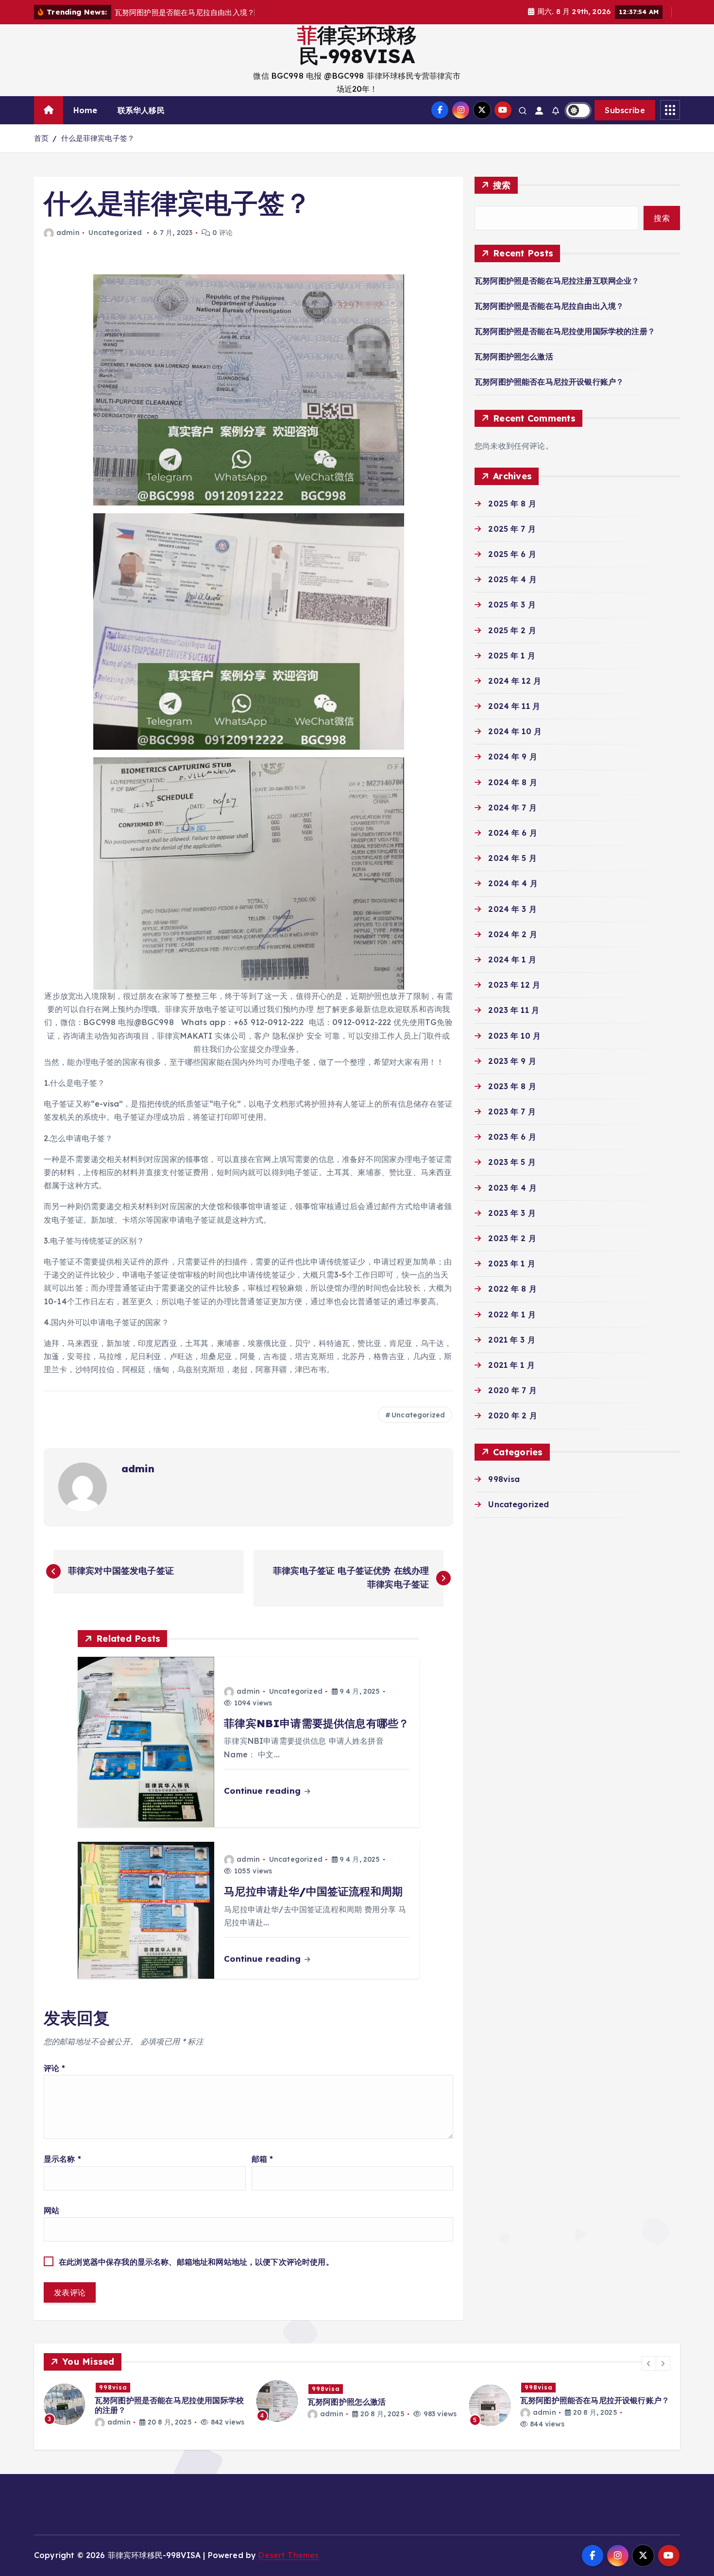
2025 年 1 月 (512, 656)
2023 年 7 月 (512, 1111)
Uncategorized (115, 233)
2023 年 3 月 (512, 1213)
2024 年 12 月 (515, 681)
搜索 (502, 185)
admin (68, 233)
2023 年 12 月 (514, 985)
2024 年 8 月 (513, 782)
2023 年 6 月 (512, 1137)
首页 (41, 138)
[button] (649, 2363)
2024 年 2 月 (513, 934)
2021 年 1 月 (511, 1365)
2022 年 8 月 (512, 1289)
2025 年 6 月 (512, 554)
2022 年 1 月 (512, 1314)
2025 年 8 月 (512, 504)
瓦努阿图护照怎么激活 (514, 356)
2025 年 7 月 (512, 529)
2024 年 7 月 (512, 808)
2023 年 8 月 (512, 1086)
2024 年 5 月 (512, 858)
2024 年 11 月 (514, 706)
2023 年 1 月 (512, 1263)
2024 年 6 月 (513, 833)
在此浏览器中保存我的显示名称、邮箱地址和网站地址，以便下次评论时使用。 (196, 2262)
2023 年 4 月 (512, 1188)
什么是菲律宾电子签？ (98, 138)
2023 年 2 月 (512, 1238)
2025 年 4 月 (512, 579)
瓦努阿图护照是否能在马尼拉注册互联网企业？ (557, 281)
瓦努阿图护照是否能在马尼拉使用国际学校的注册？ (565, 331)
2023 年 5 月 (512, 1162)
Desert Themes (289, 2555)
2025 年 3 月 (512, 605)
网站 (51, 2210)
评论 (55, 2068)
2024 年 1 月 (512, 960)
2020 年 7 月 (512, 1390)
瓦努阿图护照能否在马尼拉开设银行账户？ (549, 382)
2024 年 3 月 (512, 909)
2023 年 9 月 (512, 1061)
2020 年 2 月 (513, 1415)
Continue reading (263, 1791)
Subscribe (625, 110)
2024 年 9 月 (513, 757)
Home (85, 110)
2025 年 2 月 (512, 630)
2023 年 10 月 (514, 1036)
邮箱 (263, 2159)
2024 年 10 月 (515, 731)
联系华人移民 (141, 110)
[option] (144, 2401)
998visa (504, 1479)
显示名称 (62, 2159)
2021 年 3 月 (512, 1340)
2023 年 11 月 (514, 1010)
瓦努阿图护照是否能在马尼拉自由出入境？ (549, 306)
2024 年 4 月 (513, 883)
